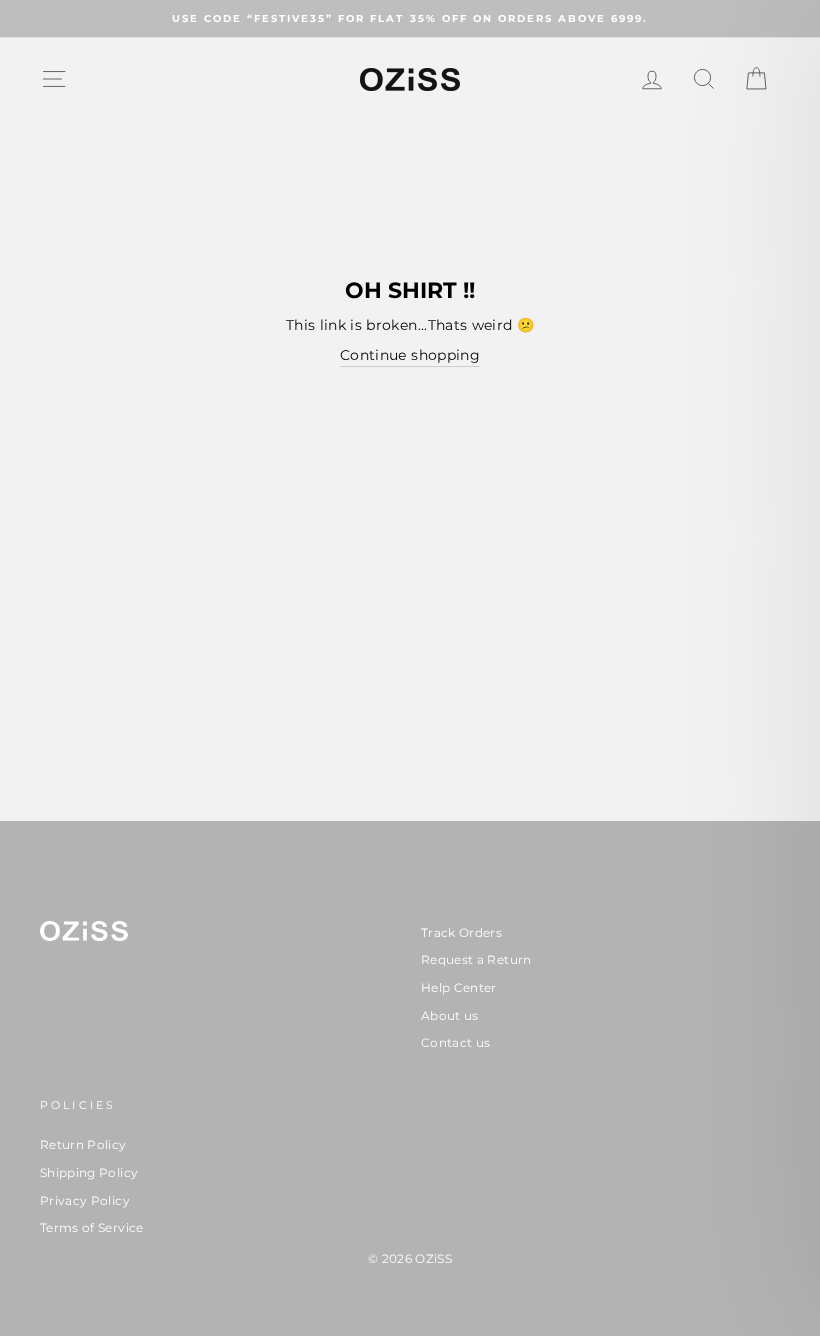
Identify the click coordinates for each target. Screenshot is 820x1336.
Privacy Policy (85, 1200)
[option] (410, 18)
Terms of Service (92, 1227)
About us (450, 1015)
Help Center (459, 987)
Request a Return (476, 959)
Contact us (456, 1042)
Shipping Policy (89, 1172)
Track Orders (461, 932)
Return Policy (83, 1144)
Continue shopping (410, 355)
